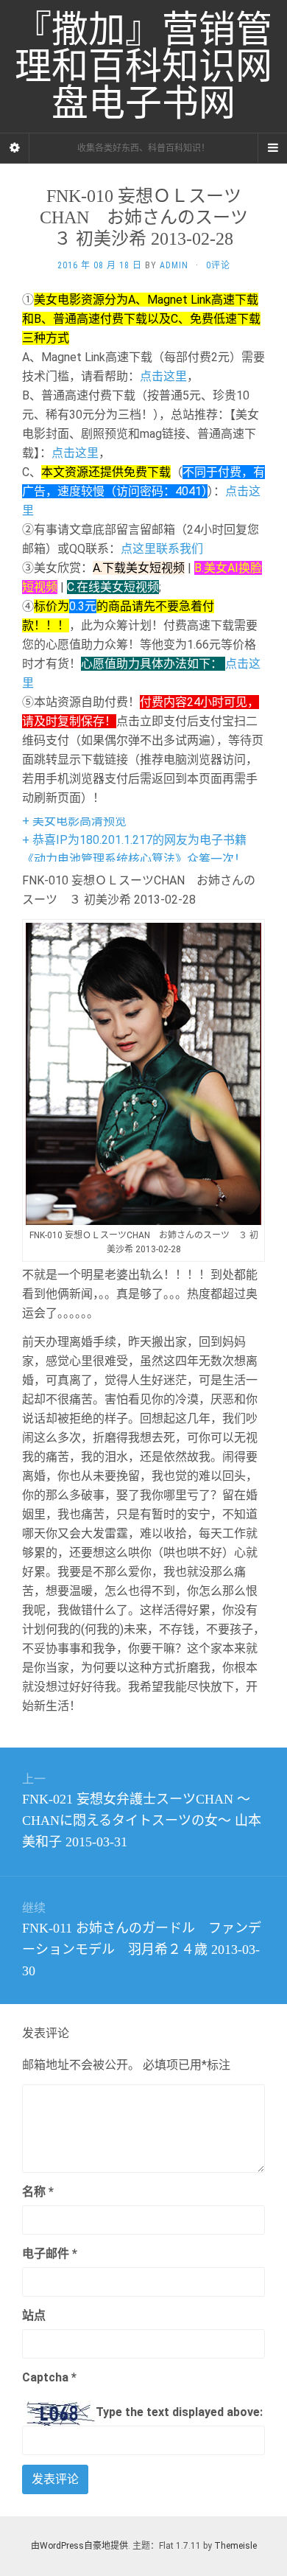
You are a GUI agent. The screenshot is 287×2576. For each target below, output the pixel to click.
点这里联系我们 (162, 549)
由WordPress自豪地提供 (79, 2546)
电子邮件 (50, 2254)
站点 (34, 2315)
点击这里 (163, 376)
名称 (38, 2192)
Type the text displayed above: (179, 2412)
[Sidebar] (15, 148)
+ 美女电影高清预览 (74, 821)
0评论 (218, 265)
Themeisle (235, 2546)
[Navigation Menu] (272, 148)
